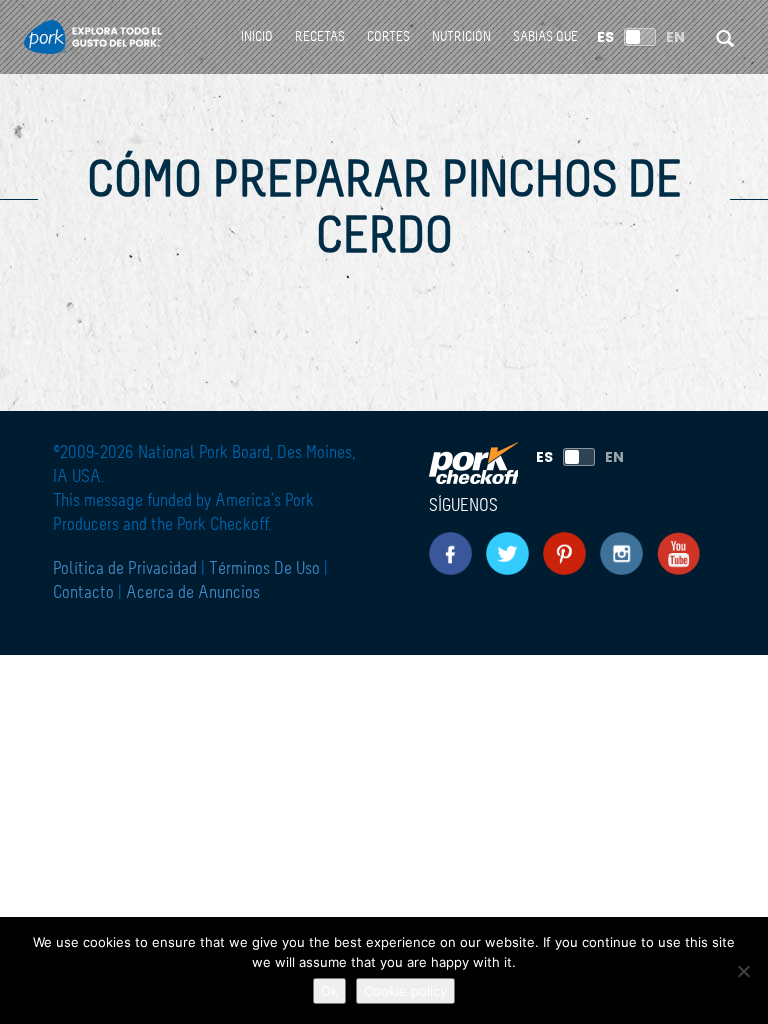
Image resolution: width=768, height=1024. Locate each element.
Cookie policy (405, 991)
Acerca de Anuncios (193, 593)
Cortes (388, 37)
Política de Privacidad (127, 569)
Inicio (257, 37)
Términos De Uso (264, 569)
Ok (329, 991)
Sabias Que (545, 37)
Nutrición (461, 37)
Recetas (320, 37)
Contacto (83, 593)
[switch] (640, 37)
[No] (743, 971)
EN (675, 37)
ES (605, 37)
